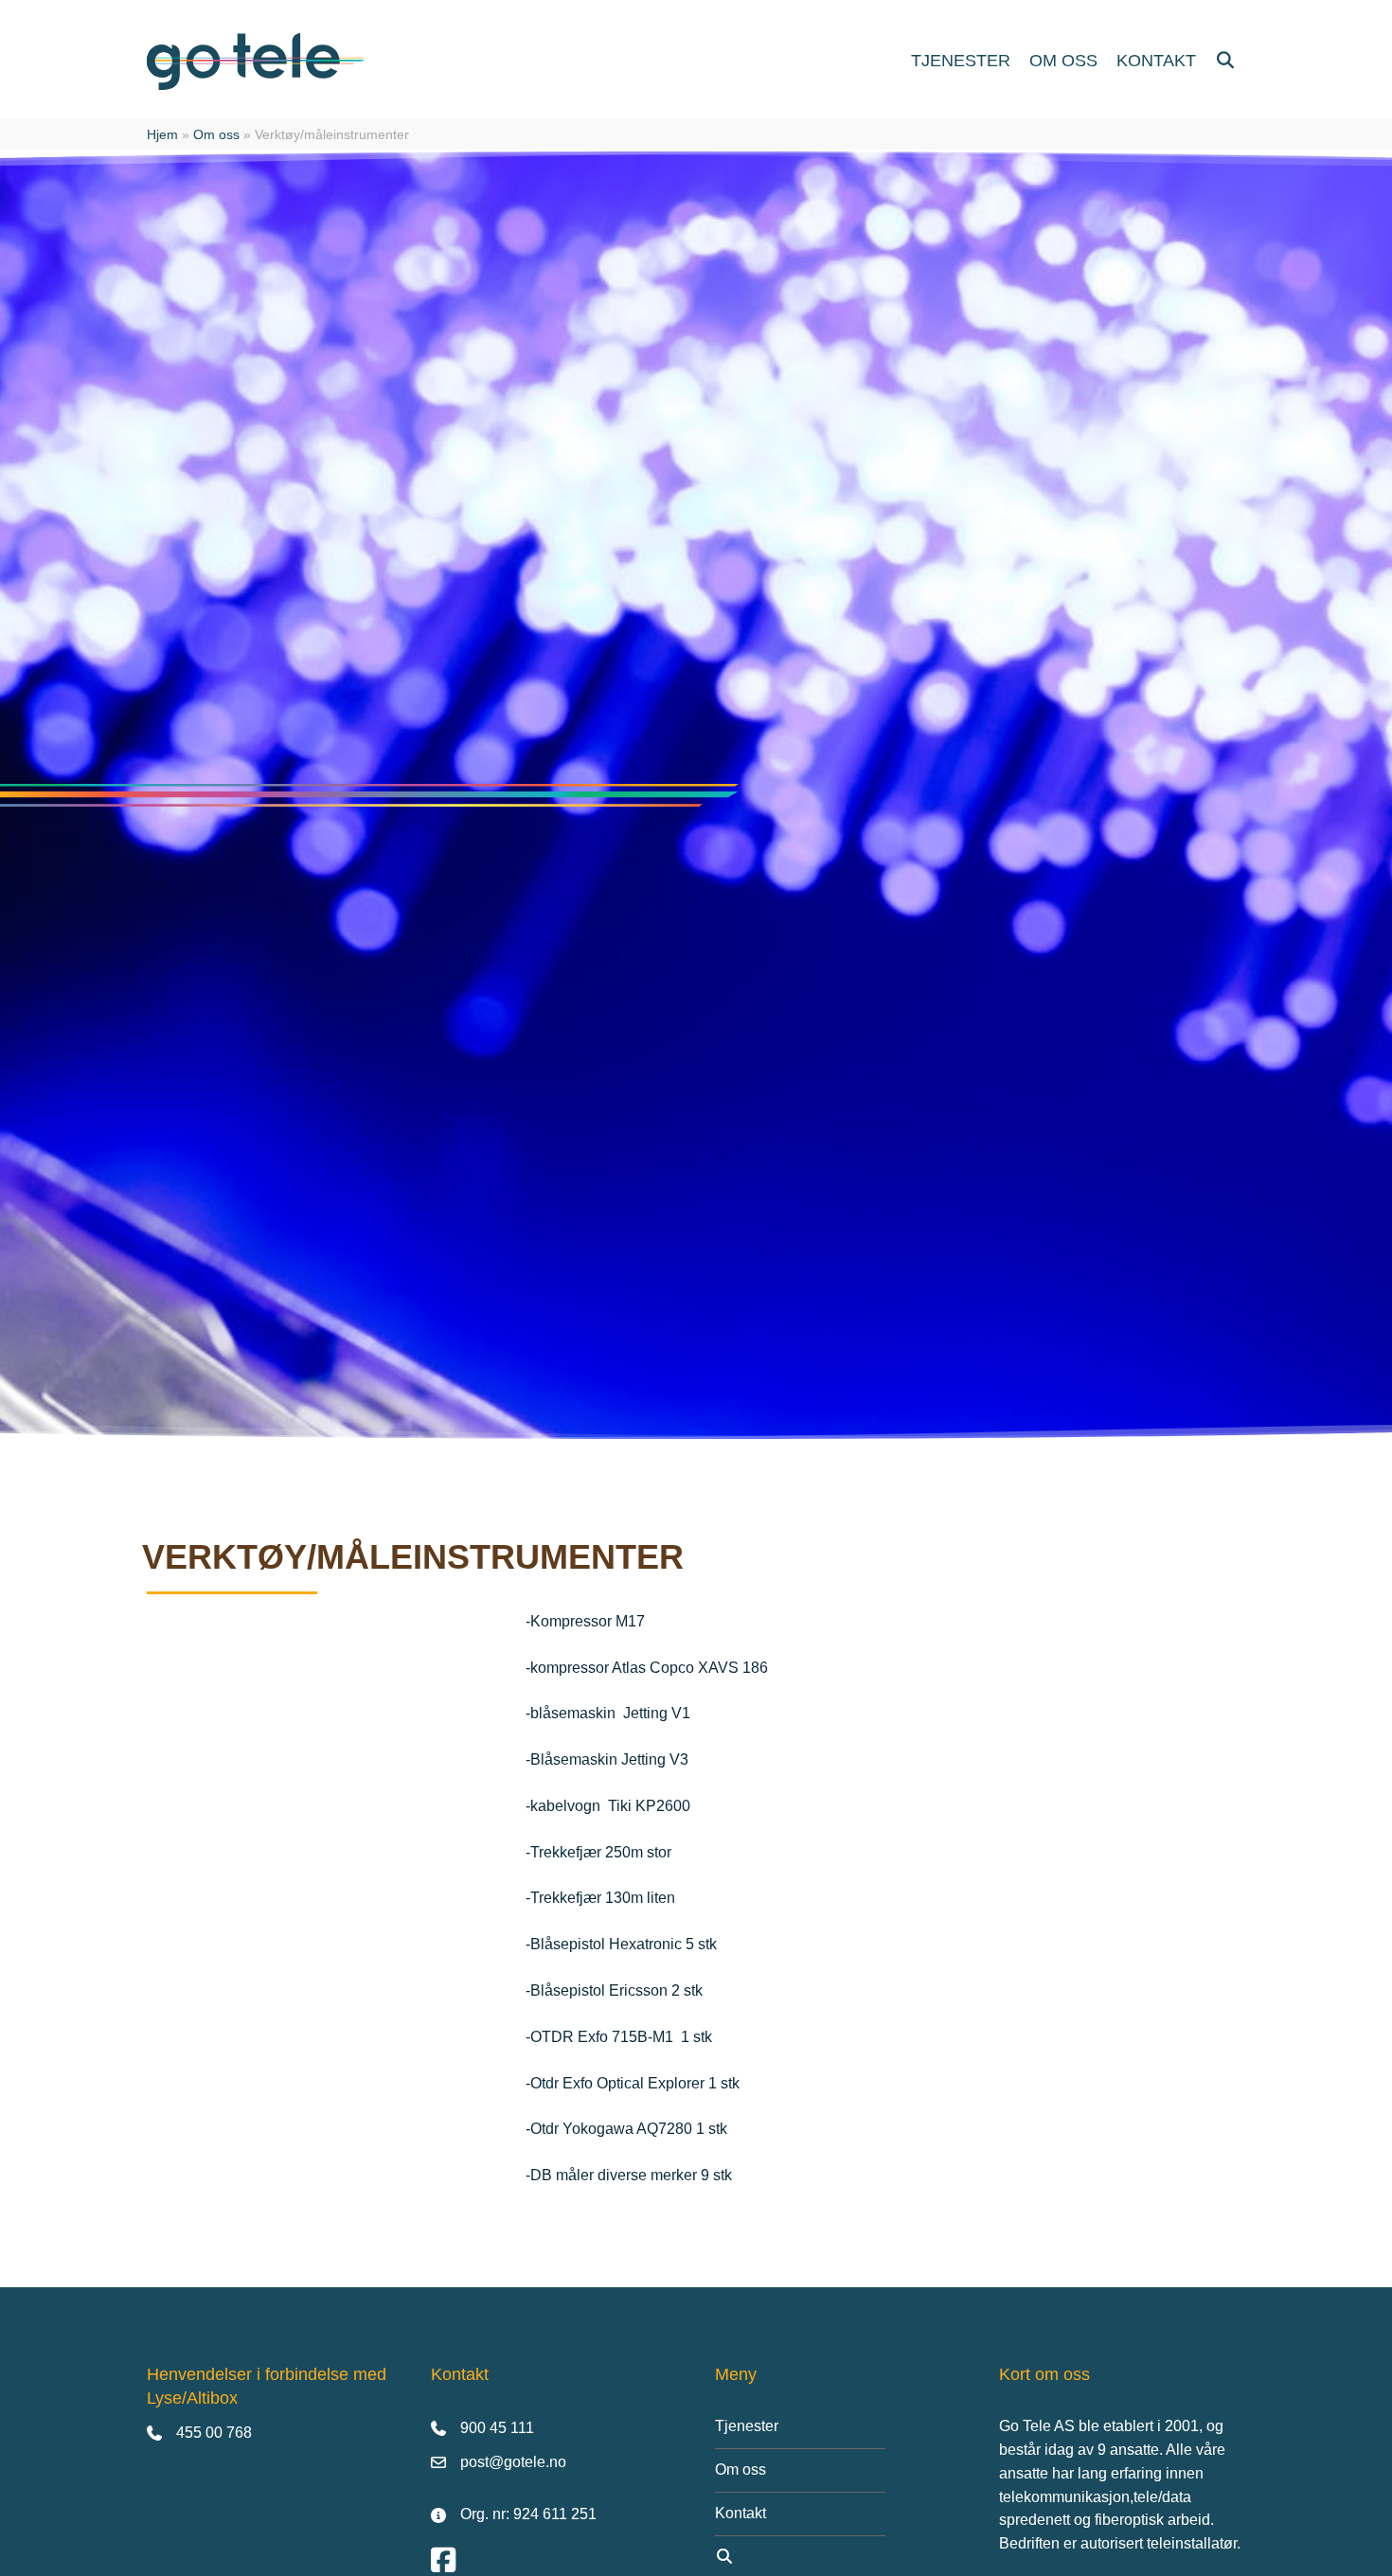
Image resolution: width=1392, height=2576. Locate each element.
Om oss (216, 134)
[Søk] (1226, 62)
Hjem (162, 134)
